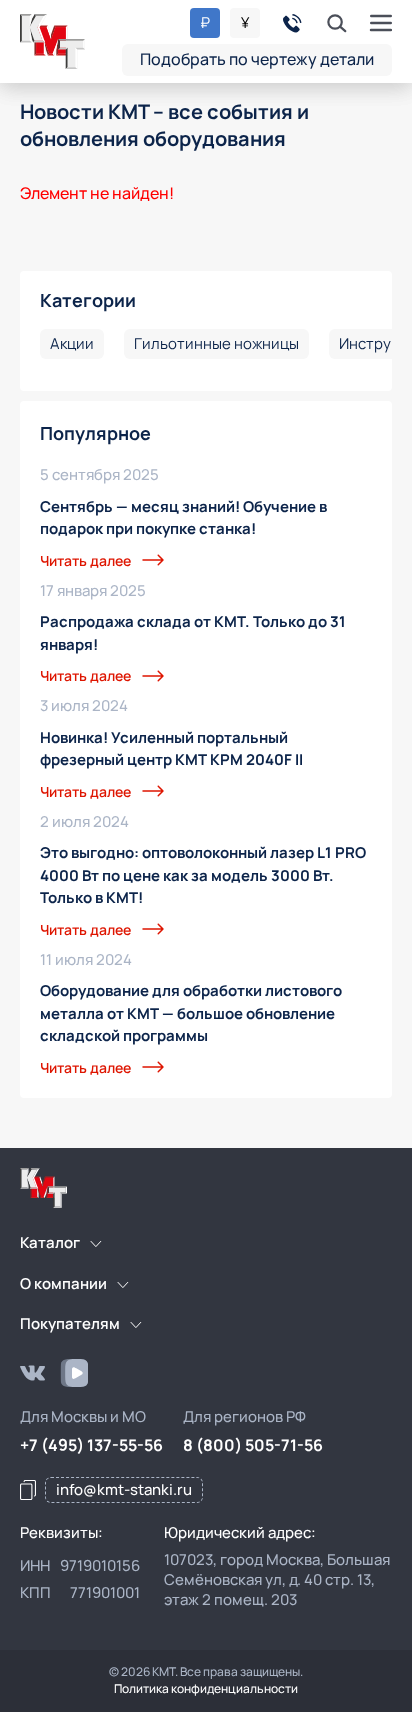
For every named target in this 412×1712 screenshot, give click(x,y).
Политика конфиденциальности (206, 1689)
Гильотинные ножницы (216, 343)
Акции (72, 343)
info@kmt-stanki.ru (124, 1489)
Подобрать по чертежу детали (257, 59)
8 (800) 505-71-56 (253, 1445)
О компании (63, 1283)
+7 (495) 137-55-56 (91, 1445)
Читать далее (85, 560)
